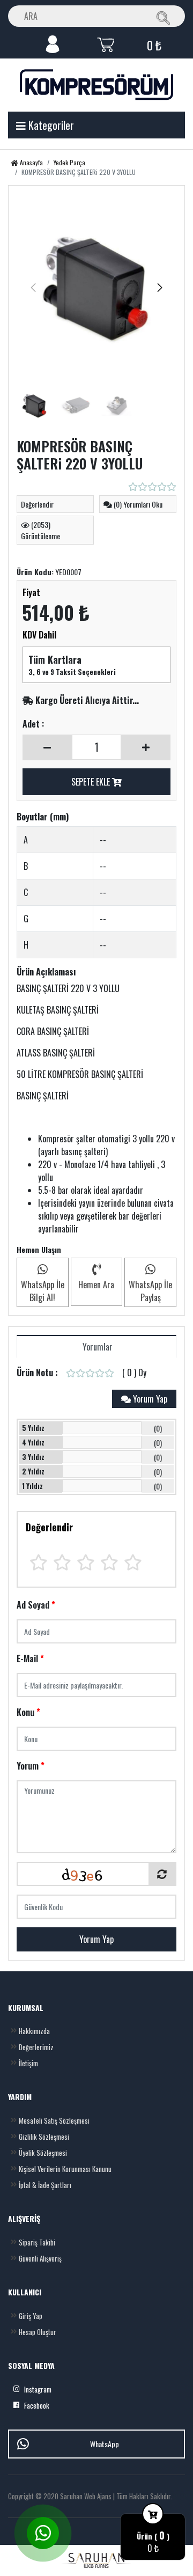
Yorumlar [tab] (96, 1347)
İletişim (28, 2063)
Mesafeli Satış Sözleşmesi (54, 2120)
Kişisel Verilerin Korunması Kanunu (65, 2169)
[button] (160, 288)
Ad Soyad (36, 1605)
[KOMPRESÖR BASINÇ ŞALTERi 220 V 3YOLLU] (96, 288)
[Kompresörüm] (96, 85)
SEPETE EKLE (92, 782)
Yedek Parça (69, 162)
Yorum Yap (96, 1939)
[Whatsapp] (43, 2533)
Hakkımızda (34, 2031)
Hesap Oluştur (38, 2332)
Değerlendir (49, 1527)
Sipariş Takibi (37, 2242)
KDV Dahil (39, 635)
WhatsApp (105, 2444)
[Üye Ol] (53, 43)
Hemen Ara (96, 1285)
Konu (28, 1712)
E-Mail (30, 1658)
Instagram (38, 2389)
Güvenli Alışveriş (40, 2258)
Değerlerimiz (36, 2047)
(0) (158, 1428)
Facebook (37, 2405)
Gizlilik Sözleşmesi (44, 2137)
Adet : (33, 724)
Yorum (31, 1766)
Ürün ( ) (153, 2536)
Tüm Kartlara (55, 659)
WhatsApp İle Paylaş (150, 1291)
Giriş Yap (31, 2316)
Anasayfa (31, 162)
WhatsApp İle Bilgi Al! (43, 1291)
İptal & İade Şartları (45, 2185)
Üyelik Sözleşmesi (43, 2153)
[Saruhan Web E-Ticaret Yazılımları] (96, 2560)
